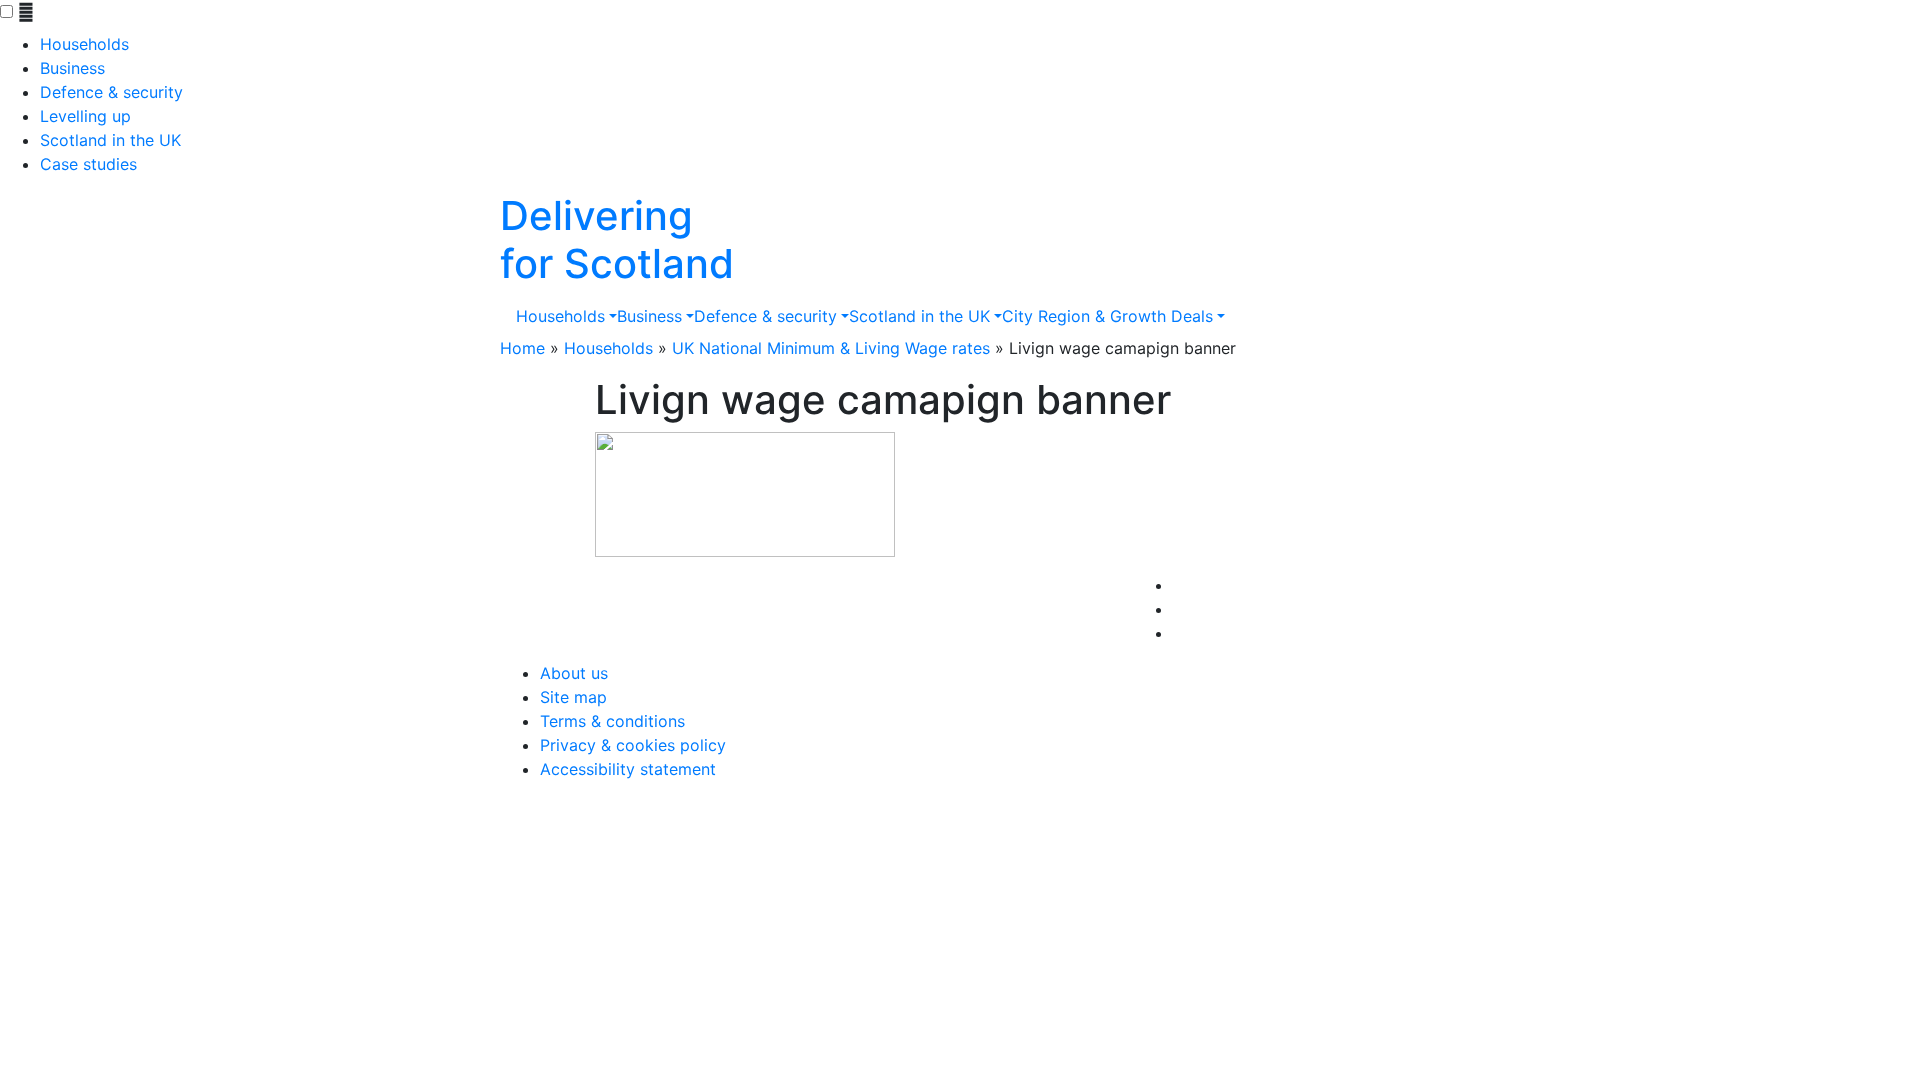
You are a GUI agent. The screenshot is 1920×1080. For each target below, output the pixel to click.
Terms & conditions (612, 721)
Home (522, 348)
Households (84, 44)
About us (574, 673)
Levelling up (85, 116)
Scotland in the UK (110, 140)
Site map (573, 697)
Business (72, 68)
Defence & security (111, 92)
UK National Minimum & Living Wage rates (831, 348)
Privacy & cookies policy (633, 745)
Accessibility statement (628, 769)
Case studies (88, 164)
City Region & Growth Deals (1107, 316)
